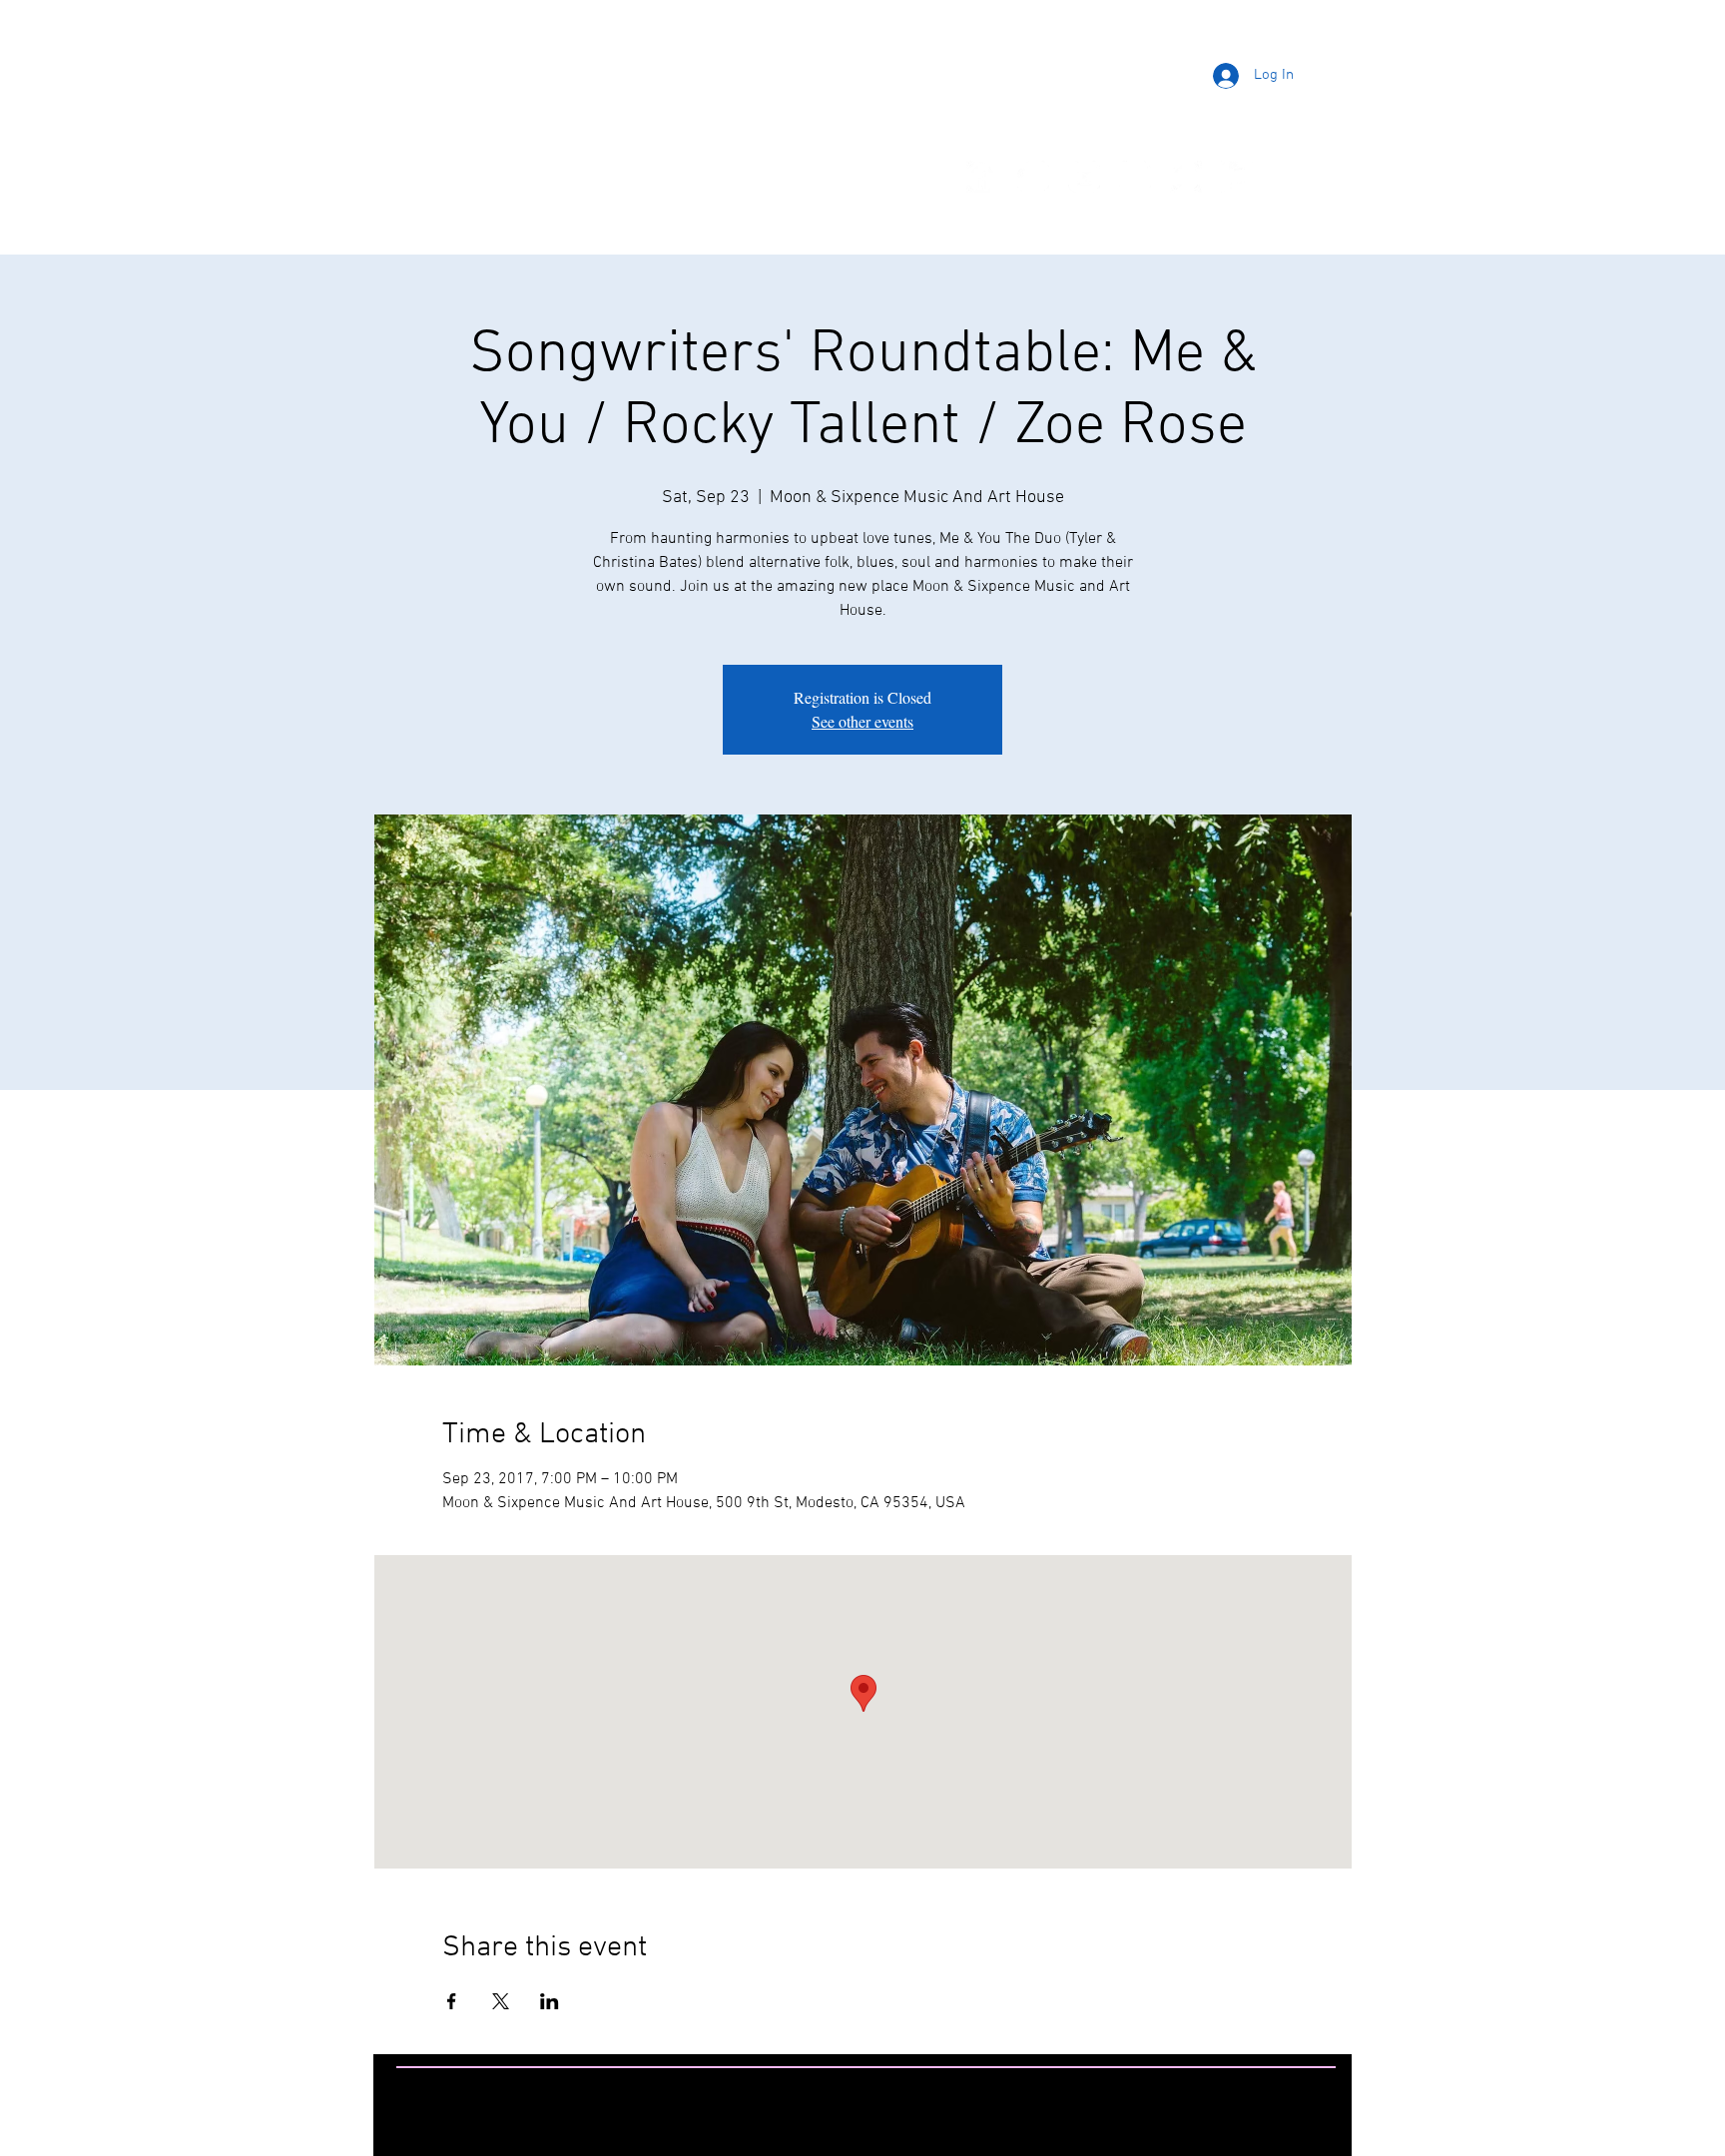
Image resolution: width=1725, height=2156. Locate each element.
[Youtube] (1084, 177)
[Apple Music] (1237, 177)
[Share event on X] (501, 2001)
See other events (862, 721)
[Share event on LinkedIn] (550, 2001)
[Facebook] (982, 177)
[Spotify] (1186, 177)
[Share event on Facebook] (452, 2001)
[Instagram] (1033, 177)
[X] (1135, 177)
